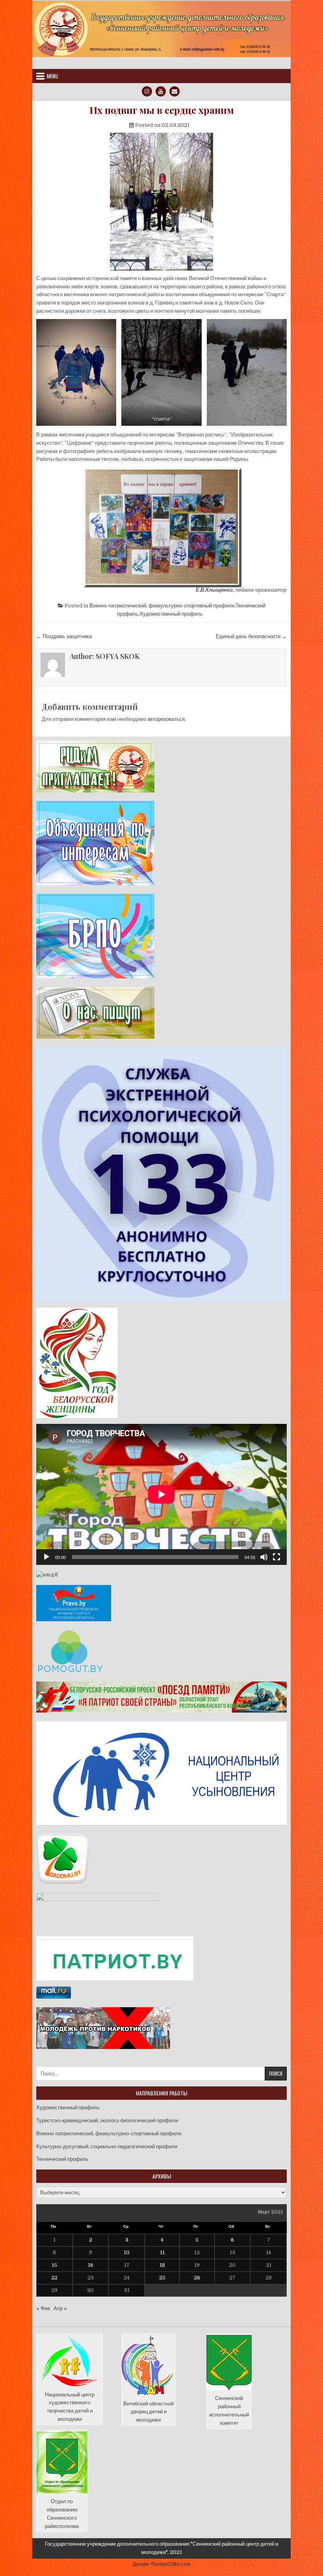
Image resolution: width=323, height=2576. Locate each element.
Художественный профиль (171, 614)
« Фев (43, 2308)
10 (127, 2252)
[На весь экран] (277, 1557)
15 (54, 2265)
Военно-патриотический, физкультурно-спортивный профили (162, 606)
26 (197, 2278)
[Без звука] (264, 1557)
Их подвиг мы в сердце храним (162, 110)
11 (162, 2252)
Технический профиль (62, 2159)
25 (162, 2278)
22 (54, 2278)
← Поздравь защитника (64, 636)
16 (91, 2265)
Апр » (60, 2308)
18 (162, 2265)
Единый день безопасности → (251, 636)
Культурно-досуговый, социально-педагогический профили (107, 2146)
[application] (161, 1494)
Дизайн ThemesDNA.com (162, 2564)
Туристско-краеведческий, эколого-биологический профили (107, 2120)
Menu (52, 76)
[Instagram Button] (147, 91)
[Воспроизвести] (46, 1557)
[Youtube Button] (161, 91)
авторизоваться (166, 719)
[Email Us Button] (174, 91)
